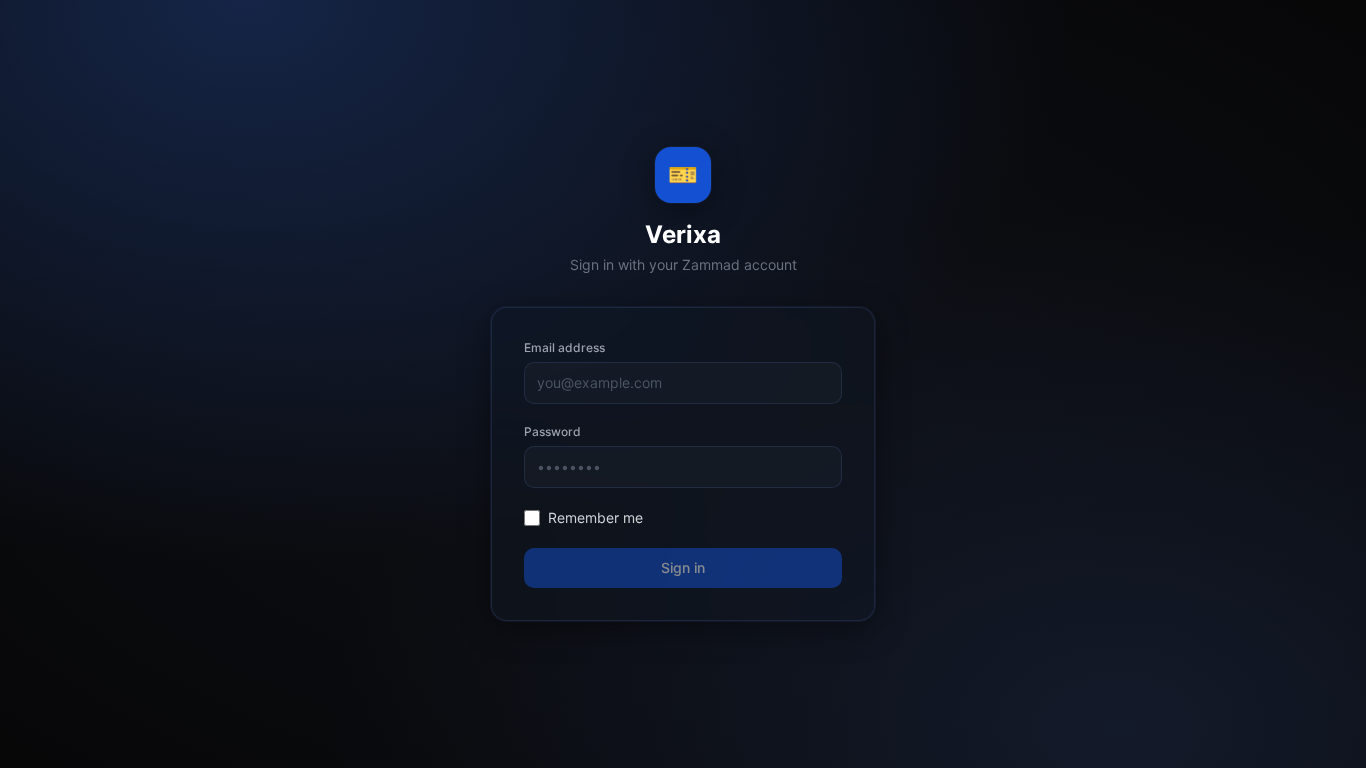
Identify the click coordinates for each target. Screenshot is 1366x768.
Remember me (595, 517)
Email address (564, 347)
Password (552, 431)
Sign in (683, 567)
